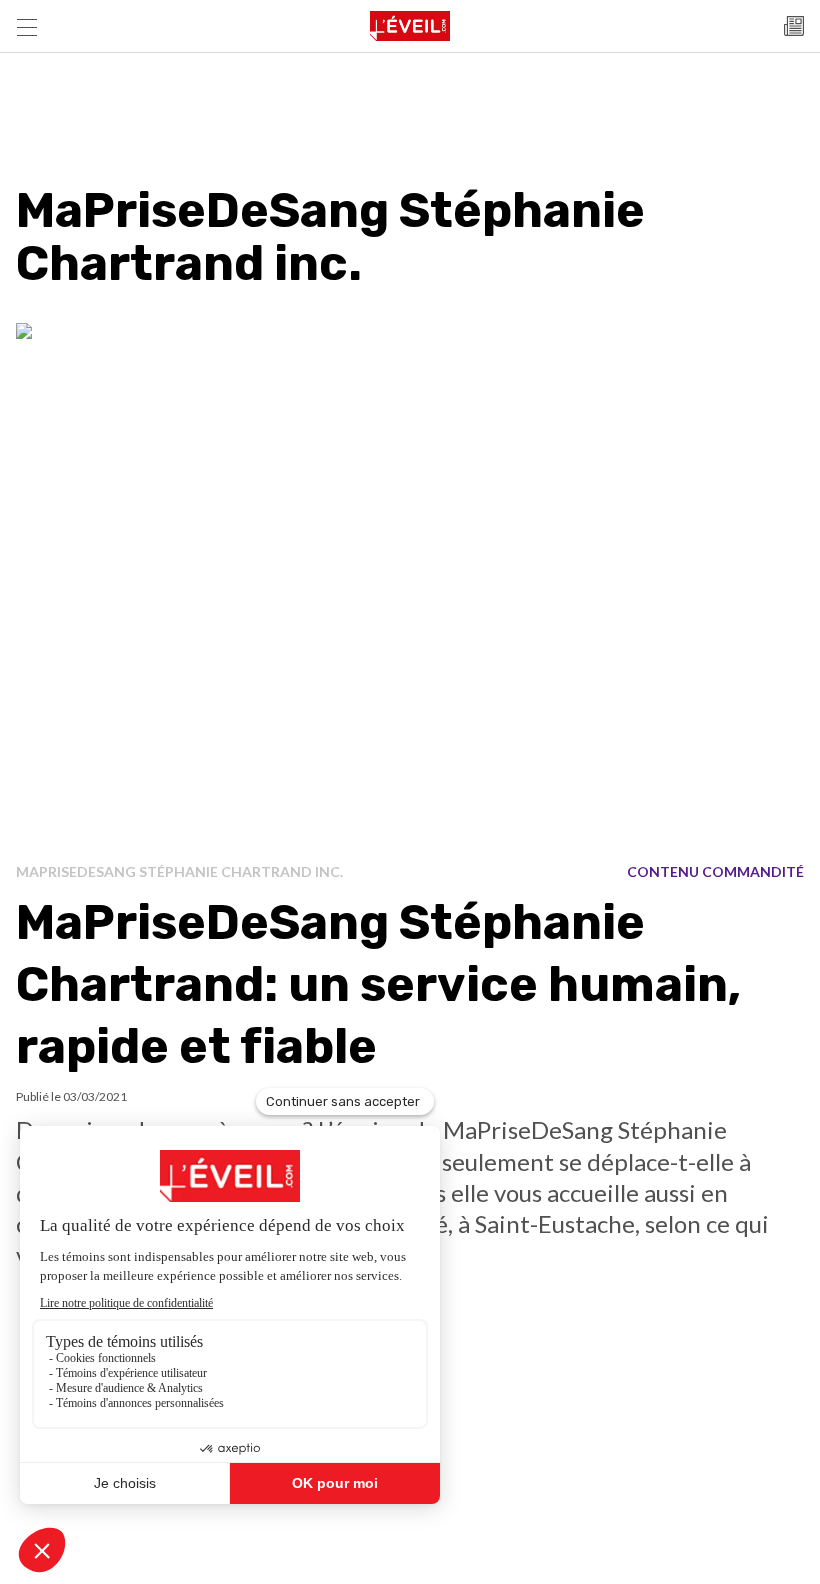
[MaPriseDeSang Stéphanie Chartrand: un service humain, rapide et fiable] (410, 585)
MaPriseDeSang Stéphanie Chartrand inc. (179, 871)
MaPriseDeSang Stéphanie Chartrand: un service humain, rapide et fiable (378, 985)
